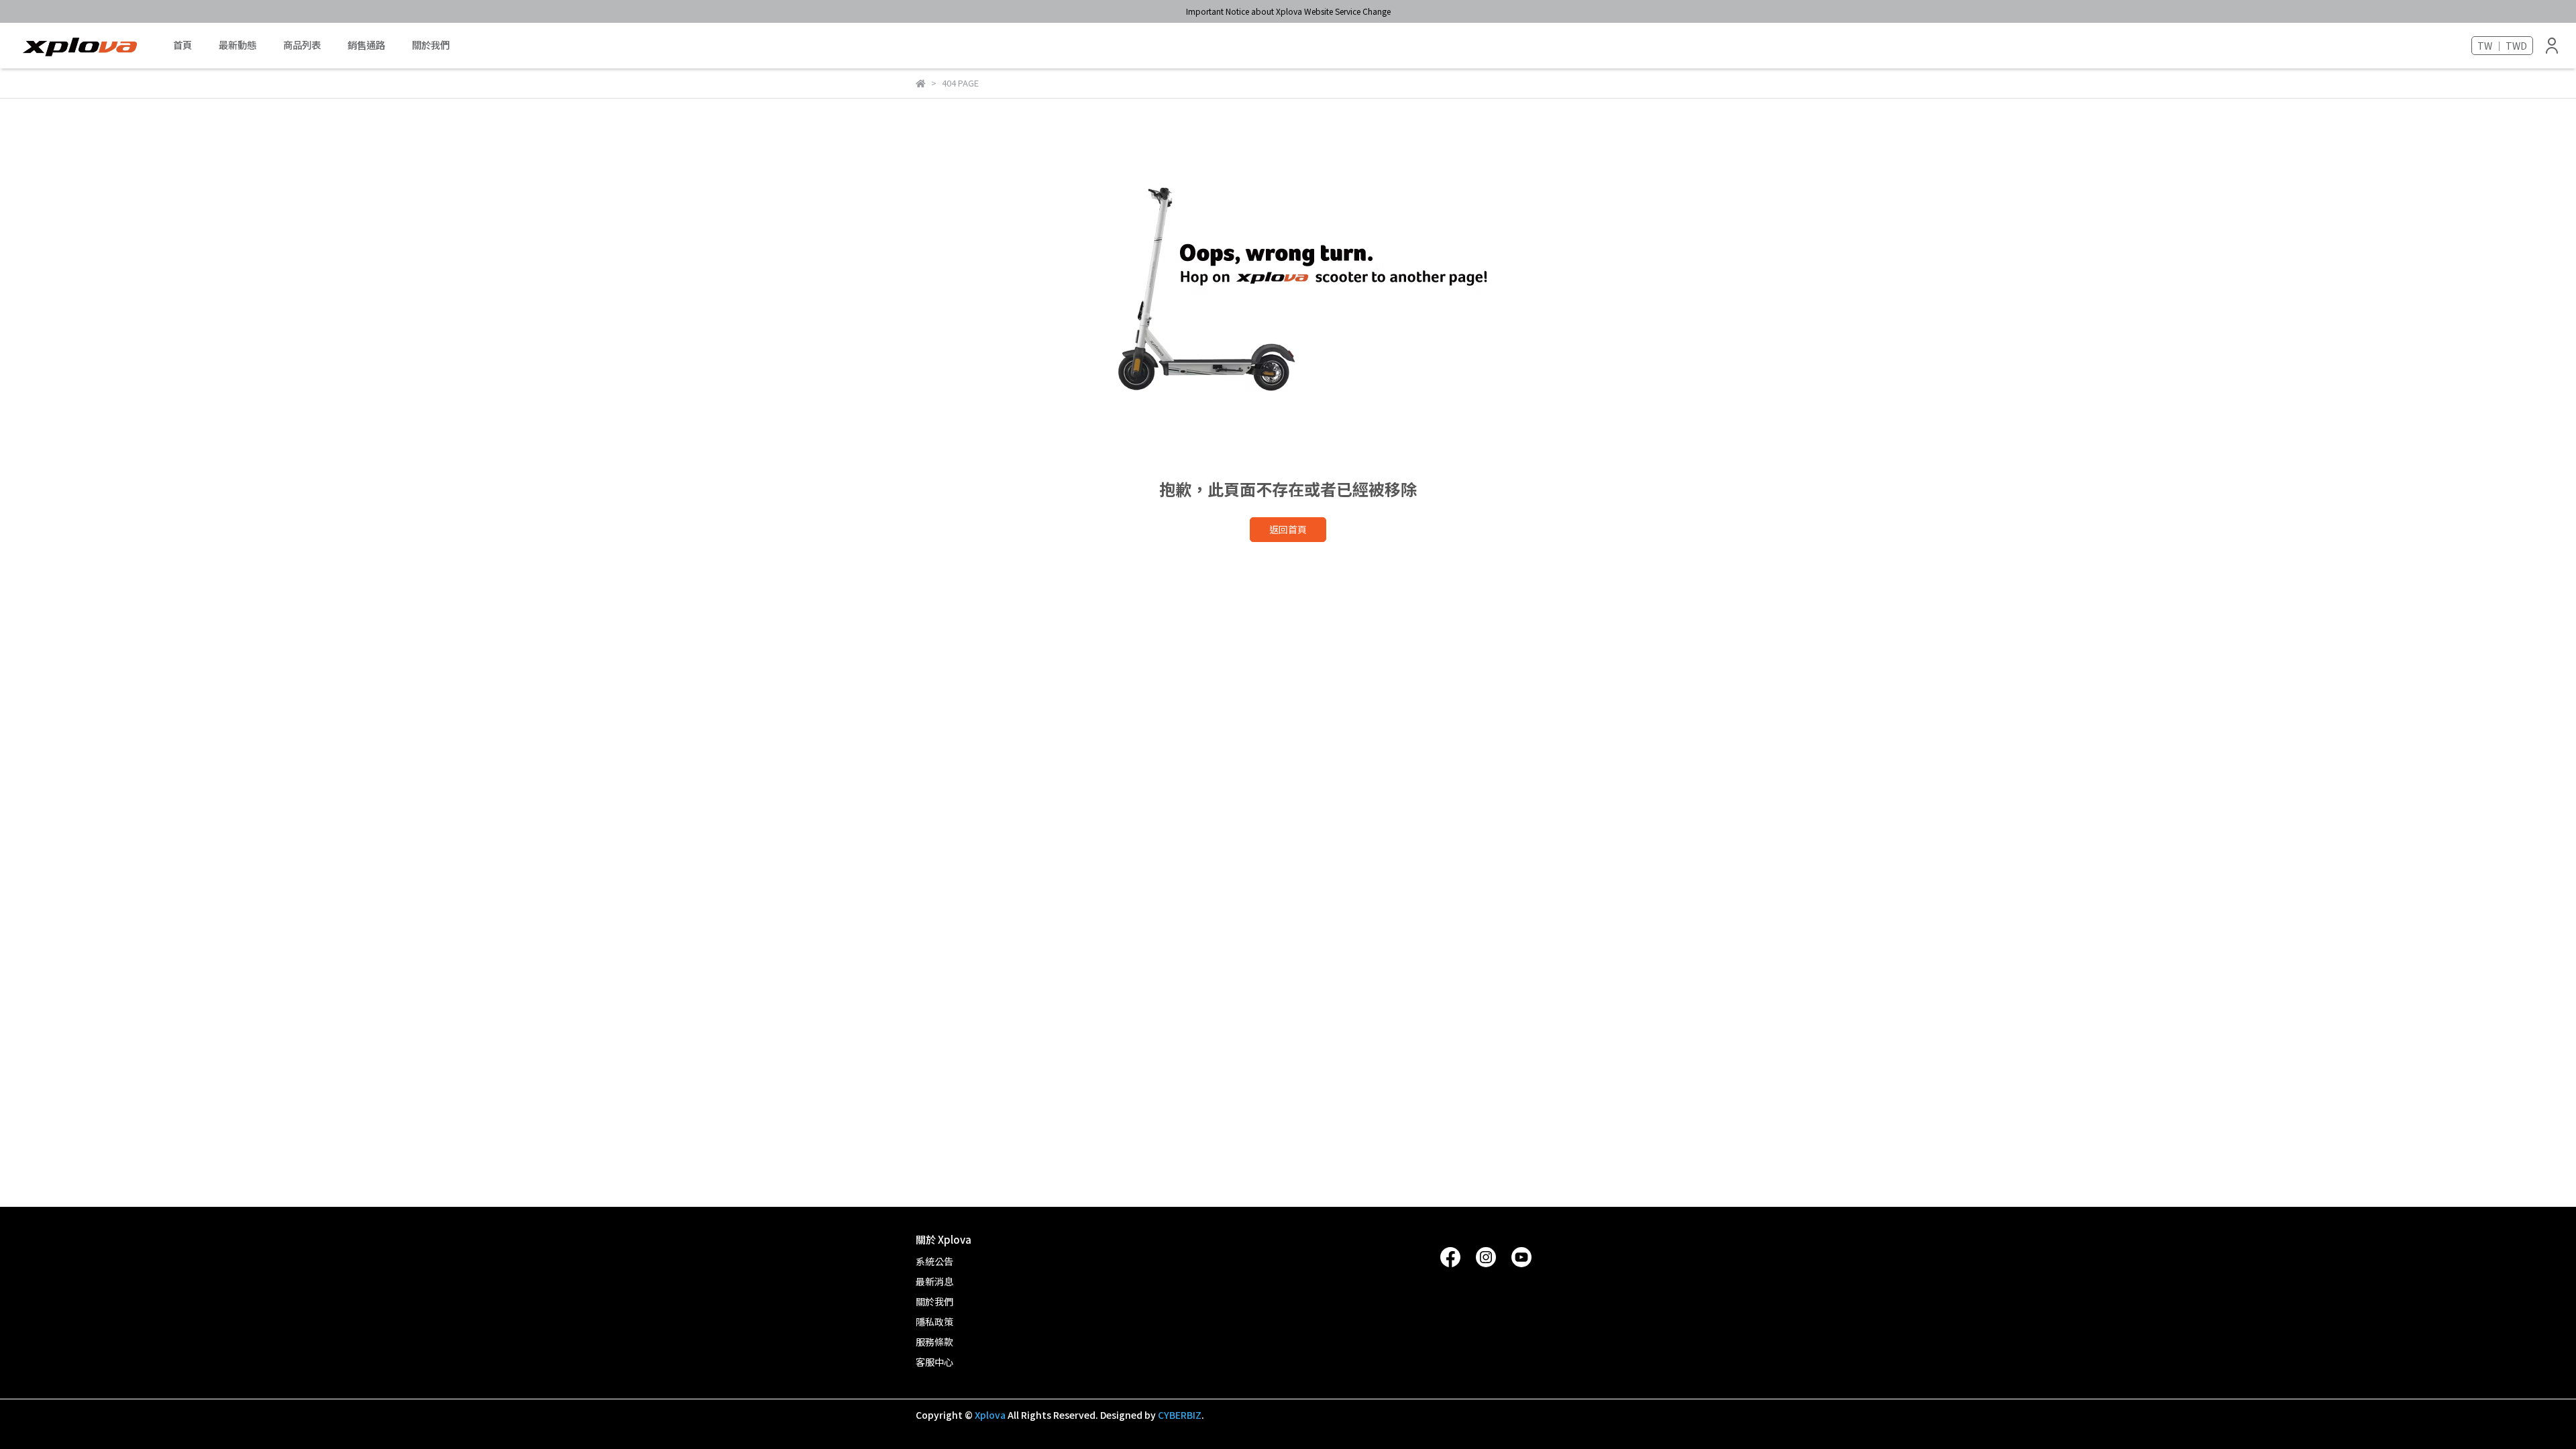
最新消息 (934, 1281)
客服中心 (934, 1362)
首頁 (182, 45)
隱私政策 (934, 1322)
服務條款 (934, 1342)
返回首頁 (1288, 529)
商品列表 (302, 45)
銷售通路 (366, 45)
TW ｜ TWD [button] (2502, 46)
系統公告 (934, 1261)
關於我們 (431, 45)
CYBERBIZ (1180, 1415)
